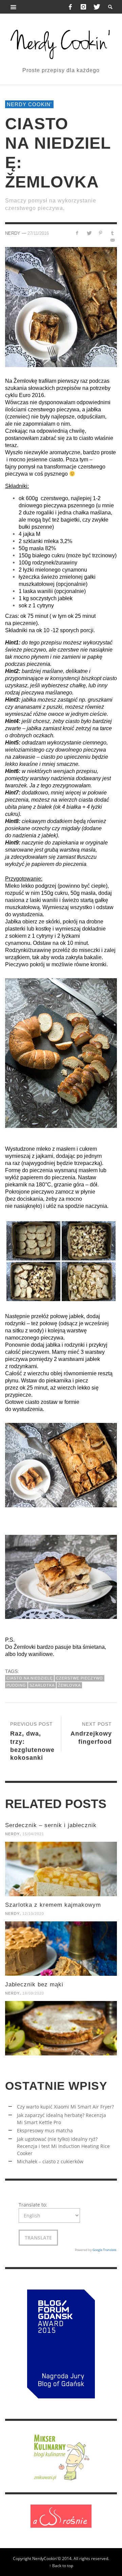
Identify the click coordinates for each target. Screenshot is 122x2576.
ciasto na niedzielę (29, 1678)
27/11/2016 (38, 233)
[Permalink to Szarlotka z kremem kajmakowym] (61, 1949)
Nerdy (13, 233)
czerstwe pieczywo (79, 1678)
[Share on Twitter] (89, 233)
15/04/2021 (33, 1834)
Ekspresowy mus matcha (45, 2130)
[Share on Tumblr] (112, 233)
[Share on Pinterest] (100, 233)
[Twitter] (96, 7)
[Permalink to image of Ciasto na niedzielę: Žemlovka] (61, 307)
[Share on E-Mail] (112, 240)
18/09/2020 (33, 1993)
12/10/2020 (33, 1914)
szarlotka (42, 1685)
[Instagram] (83, 7)
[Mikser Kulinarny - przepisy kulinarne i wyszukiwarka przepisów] (61, 2456)
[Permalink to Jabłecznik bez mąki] (61, 2028)
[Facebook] (70, 7)
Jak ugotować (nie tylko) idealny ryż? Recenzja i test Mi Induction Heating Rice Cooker (63, 2146)
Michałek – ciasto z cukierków (50, 2161)
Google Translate (104, 2250)
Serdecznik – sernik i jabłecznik (51, 1825)
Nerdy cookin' (29, 104)
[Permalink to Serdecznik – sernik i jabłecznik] (61, 1869)
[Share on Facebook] (77, 233)
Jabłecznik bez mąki (34, 1984)
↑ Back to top (61, 2565)
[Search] (14, 7)
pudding (16, 1685)
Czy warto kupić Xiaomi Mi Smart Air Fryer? (65, 2107)
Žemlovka (69, 1685)
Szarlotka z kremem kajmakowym (53, 1905)
